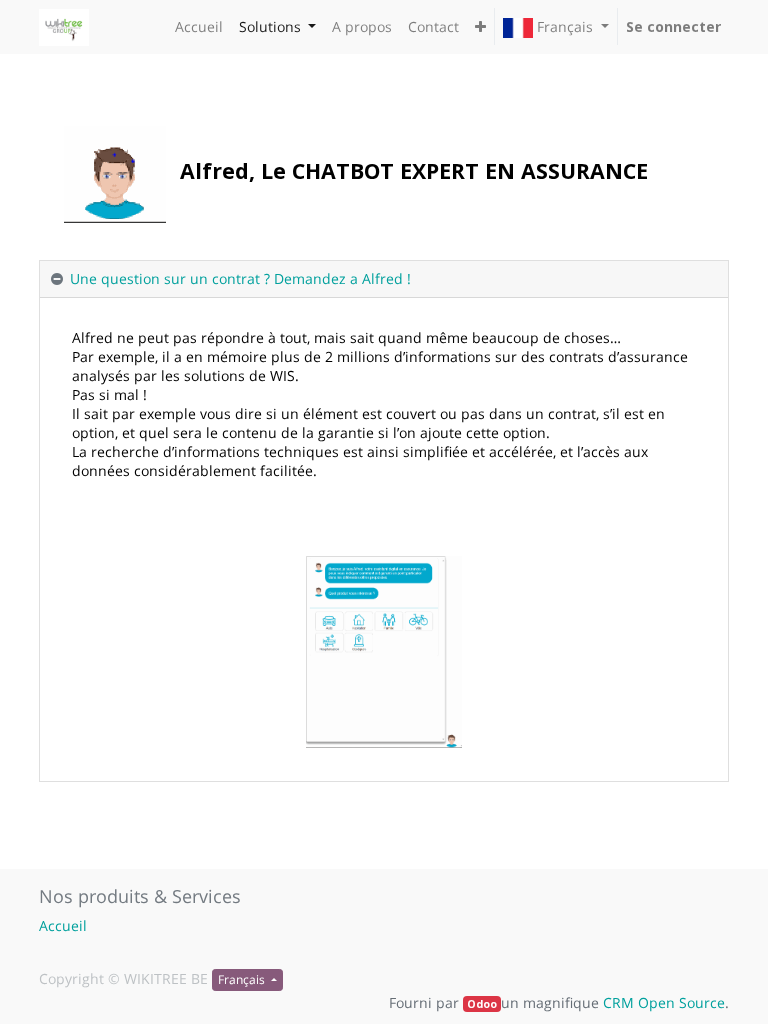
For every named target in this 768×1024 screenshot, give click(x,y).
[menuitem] (199, 26)
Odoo (482, 1004)
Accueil (63, 925)
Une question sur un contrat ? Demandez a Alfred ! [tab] (240, 278)
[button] (480, 26)
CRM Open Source (664, 1002)
